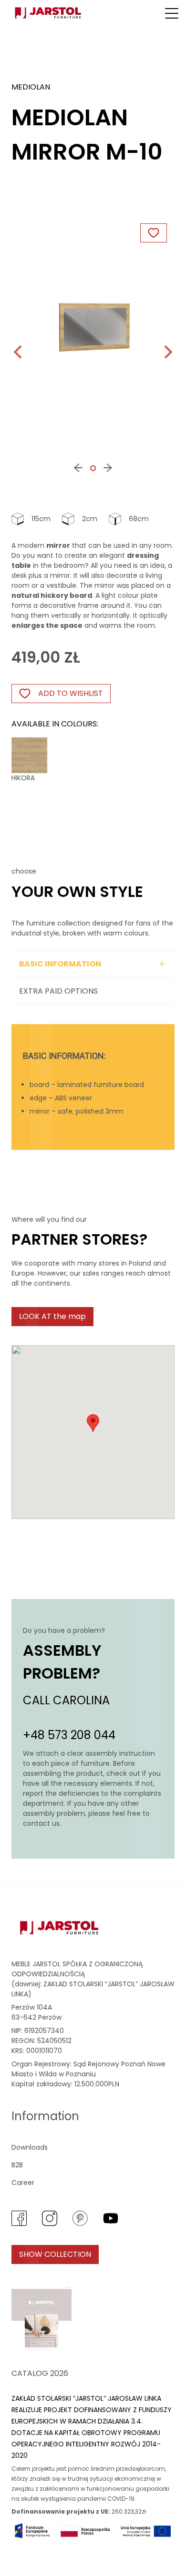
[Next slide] (167, 352)
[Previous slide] (19, 352)
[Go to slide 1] (93, 468)
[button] (172, 13)
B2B (17, 2165)
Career (23, 2183)
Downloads (30, 2147)
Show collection (55, 2254)
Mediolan (31, 87)
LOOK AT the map (52, 1316)
